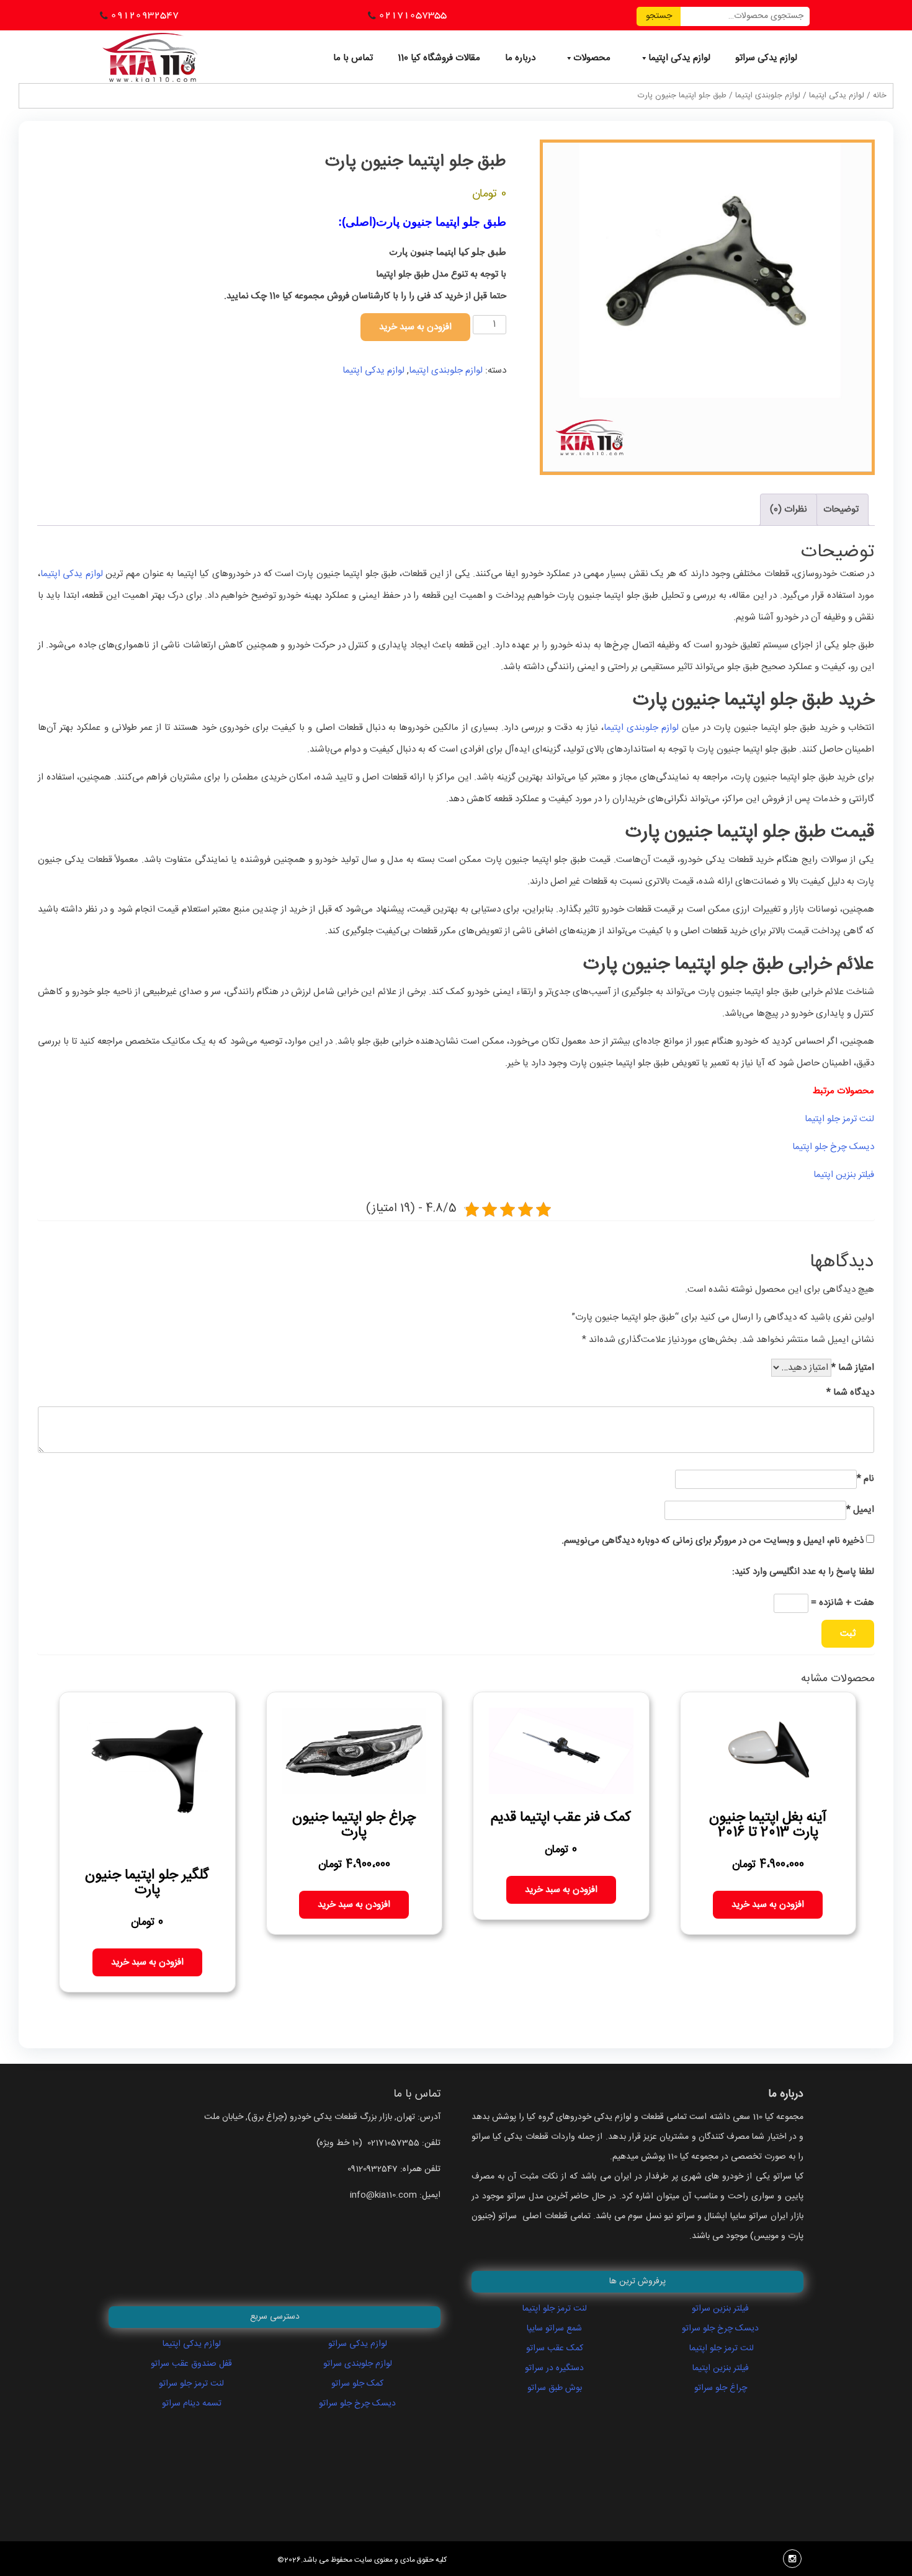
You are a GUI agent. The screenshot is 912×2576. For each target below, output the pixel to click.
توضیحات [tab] (841, 509)
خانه (880, 96)
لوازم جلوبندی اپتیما (768, 96)
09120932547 (145, 15)
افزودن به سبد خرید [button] (768, 1905)
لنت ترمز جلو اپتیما (839, 1119)
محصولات (592, 58)
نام (865, 1479)
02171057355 (413, 15)
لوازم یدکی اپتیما (679, 58)
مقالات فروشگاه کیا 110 (439, 58)
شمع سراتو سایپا (554, 2329)
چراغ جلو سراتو (721, 2388)
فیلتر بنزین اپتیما (844, 1175)
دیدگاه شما (850, 1392)
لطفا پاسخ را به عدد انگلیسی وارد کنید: (803, 1572)
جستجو (659, 16)
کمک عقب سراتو (555, 2348)
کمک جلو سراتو (357, 2384)
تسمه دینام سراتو (192, 2404)
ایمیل (860, 1510)
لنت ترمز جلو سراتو (191, 2384)
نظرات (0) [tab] (789, 509)
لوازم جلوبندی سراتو (358, 2364)
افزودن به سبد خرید (415, 327)
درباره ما (520, 58)
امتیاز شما (853, 1368)
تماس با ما (353, 58)
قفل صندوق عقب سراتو (191, 2364)
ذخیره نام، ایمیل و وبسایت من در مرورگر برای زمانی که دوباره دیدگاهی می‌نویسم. (713, 1541)
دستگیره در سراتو (554, 2368)
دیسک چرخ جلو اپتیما (833, 1147)
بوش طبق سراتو (555, 2388)
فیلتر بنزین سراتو (720, 2309)
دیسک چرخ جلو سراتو (357, 2404)
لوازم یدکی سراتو (766, 58)
